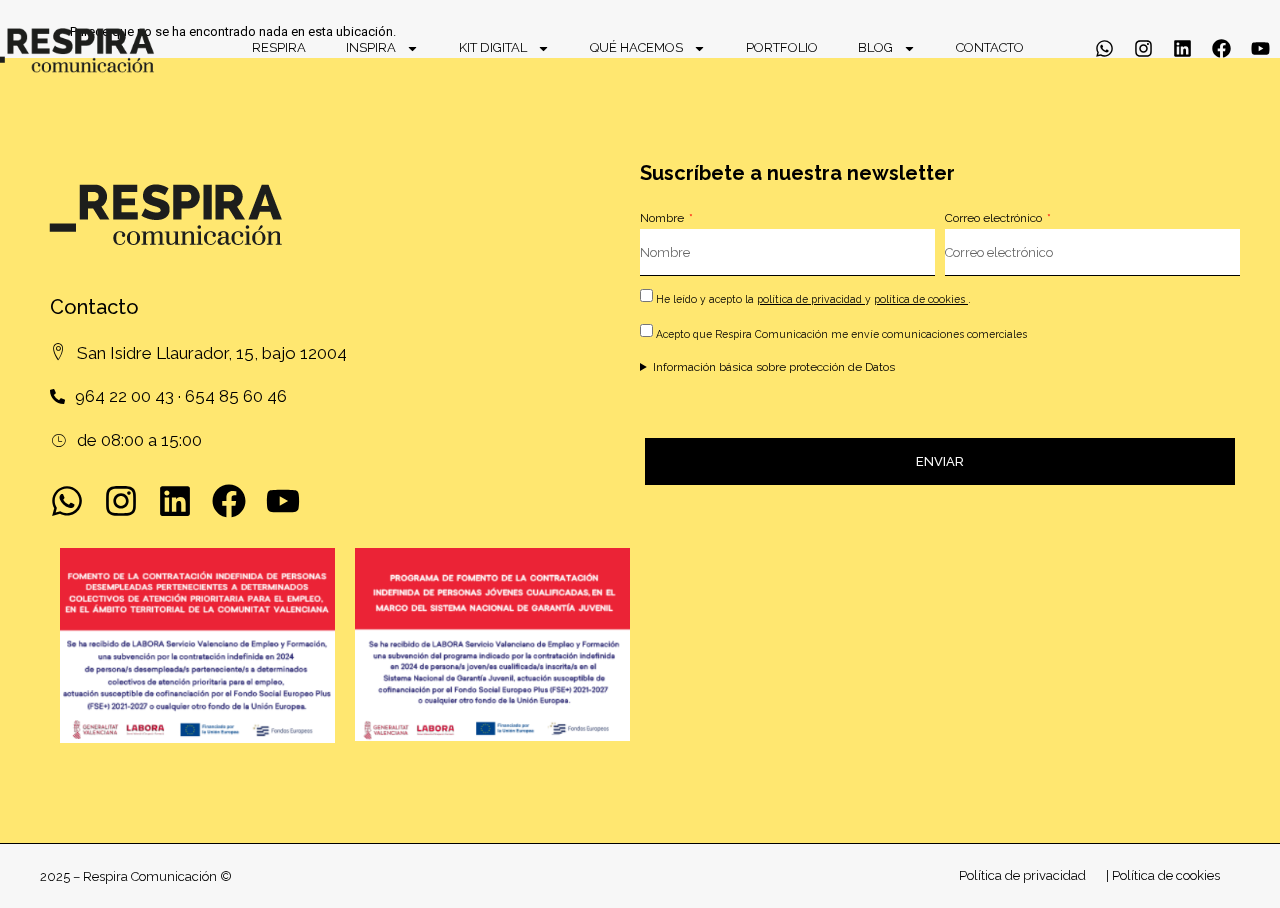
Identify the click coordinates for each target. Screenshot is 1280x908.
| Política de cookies (1163, 875)
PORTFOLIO (782, 47)
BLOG (875, 47)
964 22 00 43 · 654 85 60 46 (181, 396)
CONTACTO (990, 47)
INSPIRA (371, 47)
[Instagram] (1143, 48)
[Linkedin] (1182, 48)
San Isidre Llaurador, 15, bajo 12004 (212, 353)
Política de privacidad (1022, 875)
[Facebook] (1221, 48)
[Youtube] (1260, 48)
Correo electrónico (995, 218)
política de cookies (921, 299)
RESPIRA (279, 47)
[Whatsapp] (1104, 48)
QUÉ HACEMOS (636, 47)
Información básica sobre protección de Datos (774, 367)
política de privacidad (811, 299)
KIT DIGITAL (493, 47)
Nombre (663, 218)
